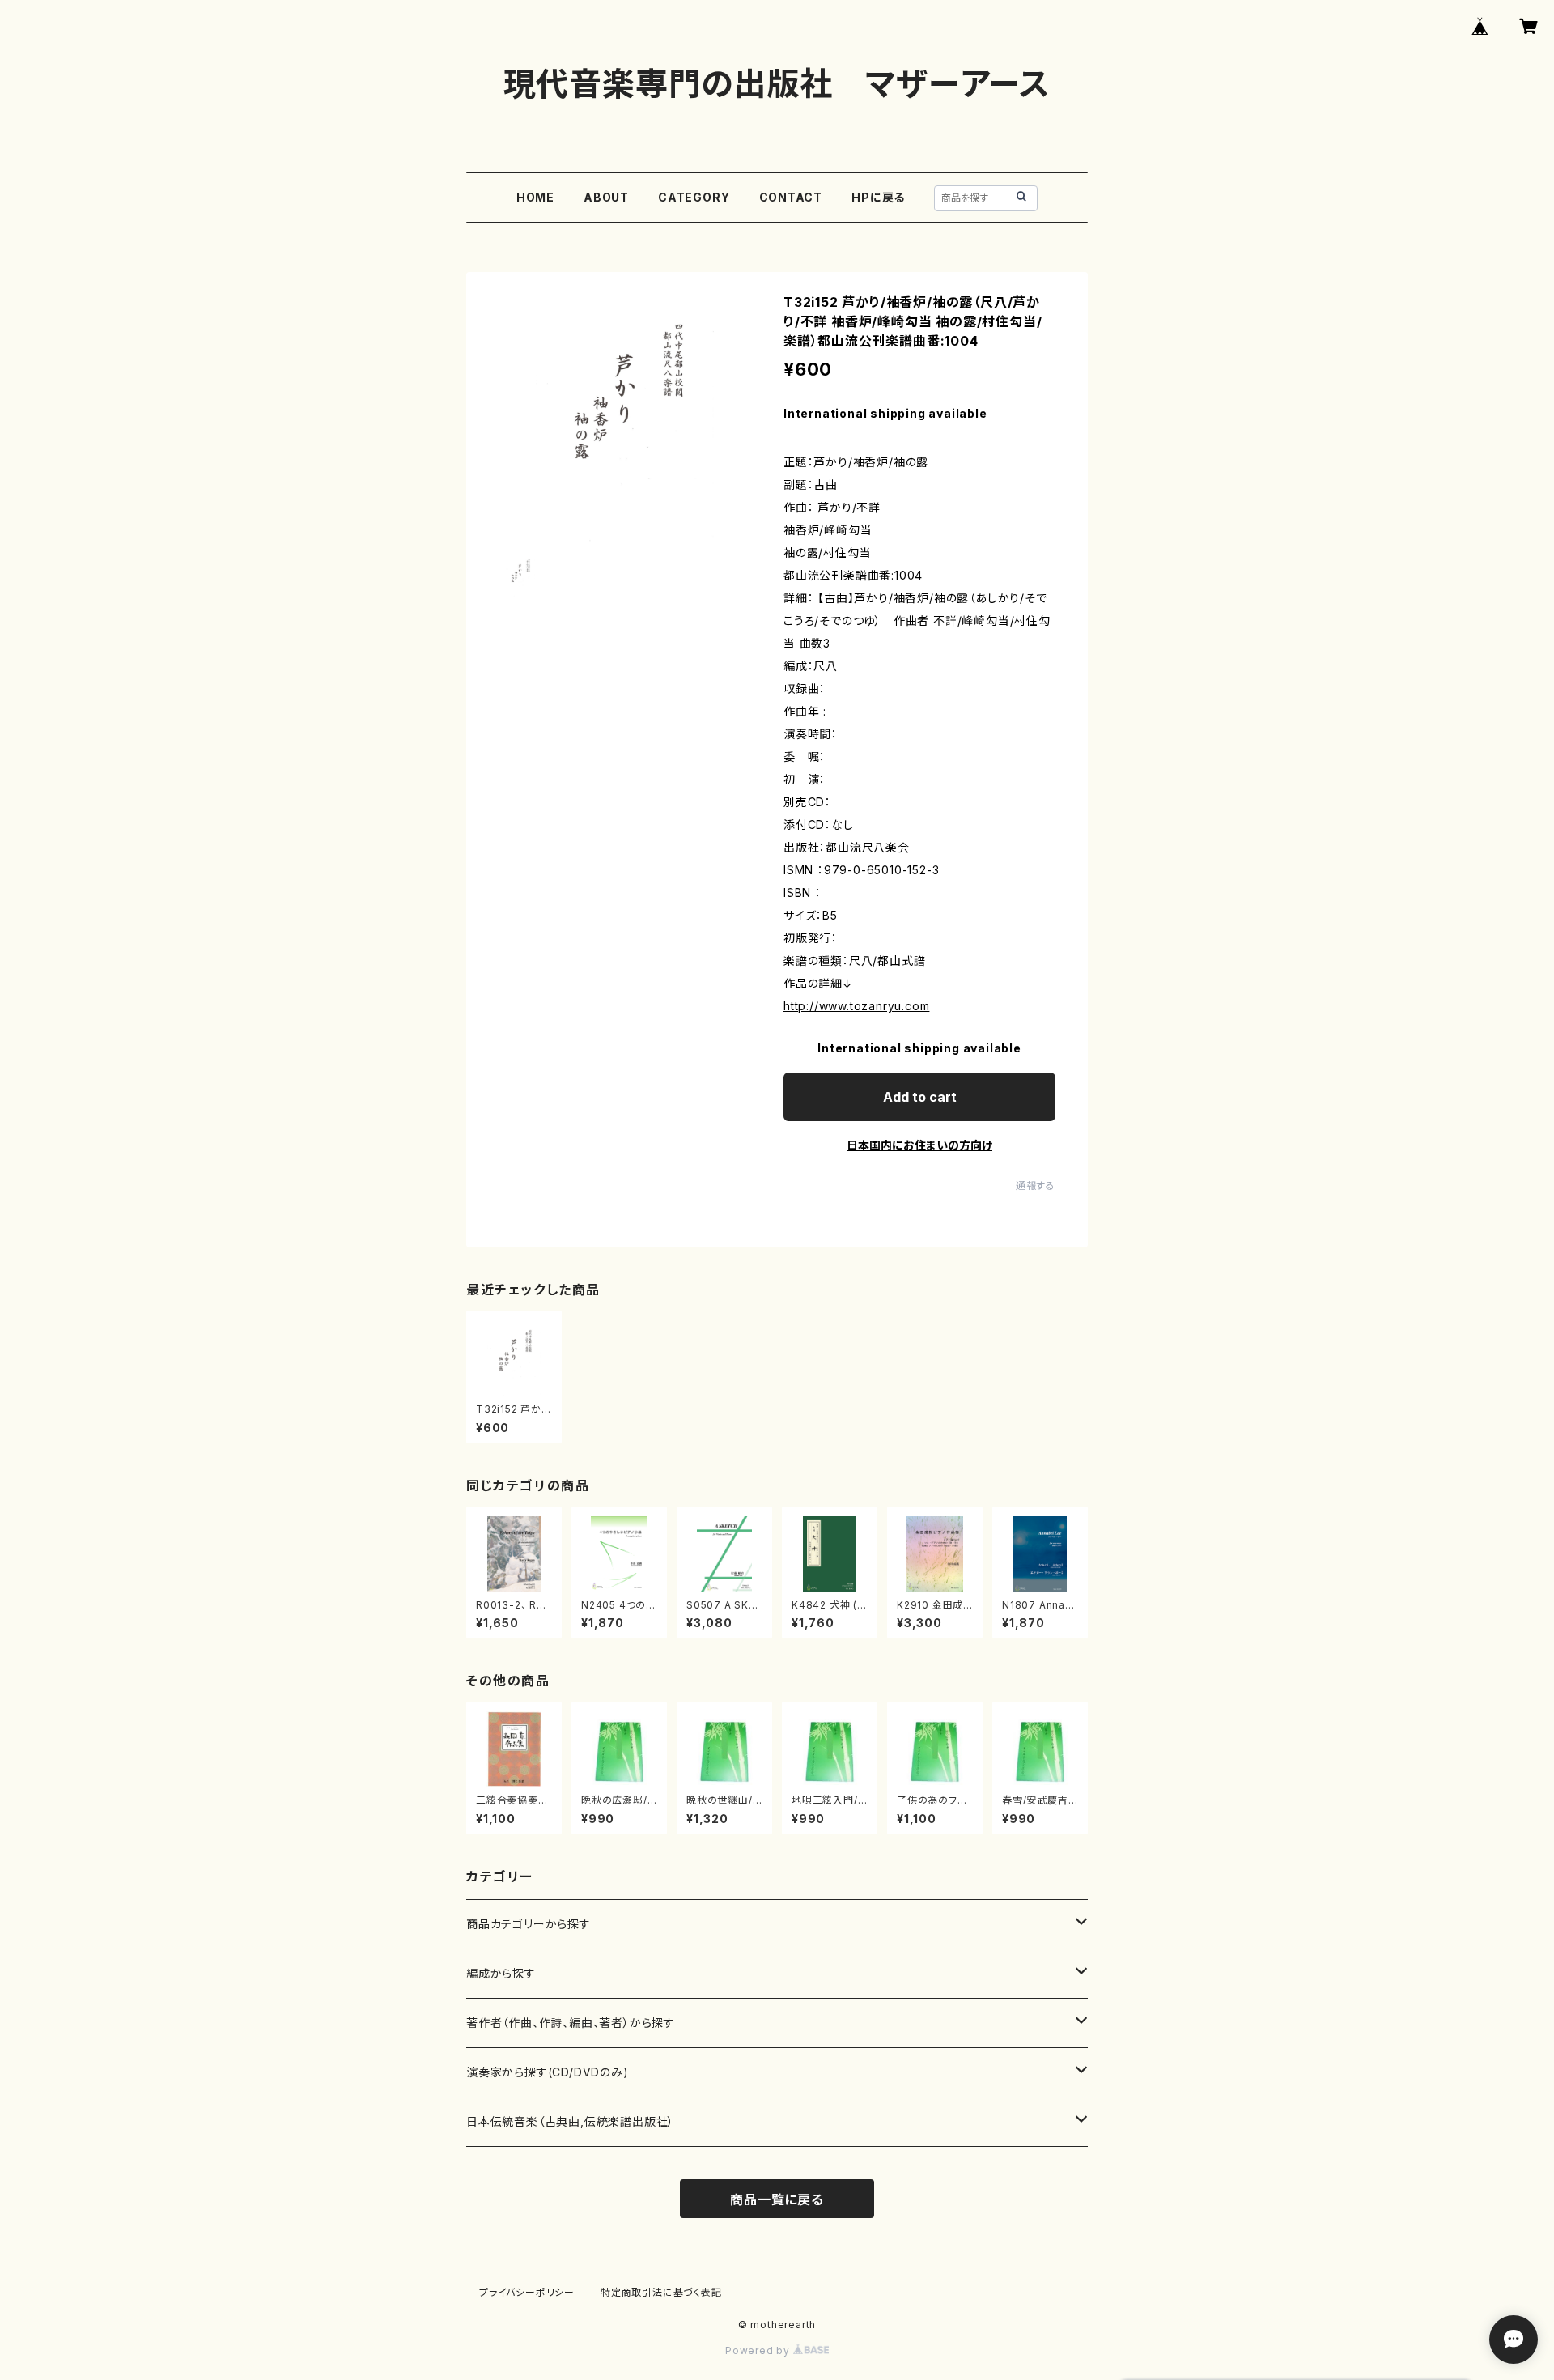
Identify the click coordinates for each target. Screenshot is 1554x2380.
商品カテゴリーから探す (529, 1924)
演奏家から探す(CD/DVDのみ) (548, 2072)
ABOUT (606, 197)
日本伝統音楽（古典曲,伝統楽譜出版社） (570, 2121)
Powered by (759, 2350)
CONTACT (791, 197)
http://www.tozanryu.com (856, 1006)
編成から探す (501, 1973)
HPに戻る (878, 197)
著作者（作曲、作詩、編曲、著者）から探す (571, 2023)
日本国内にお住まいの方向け (919, 1145)
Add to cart (920, 1097)
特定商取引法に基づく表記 (661, 2292)
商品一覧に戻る (777, 2199)
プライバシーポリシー (527, 2292)
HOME (535, 197)
